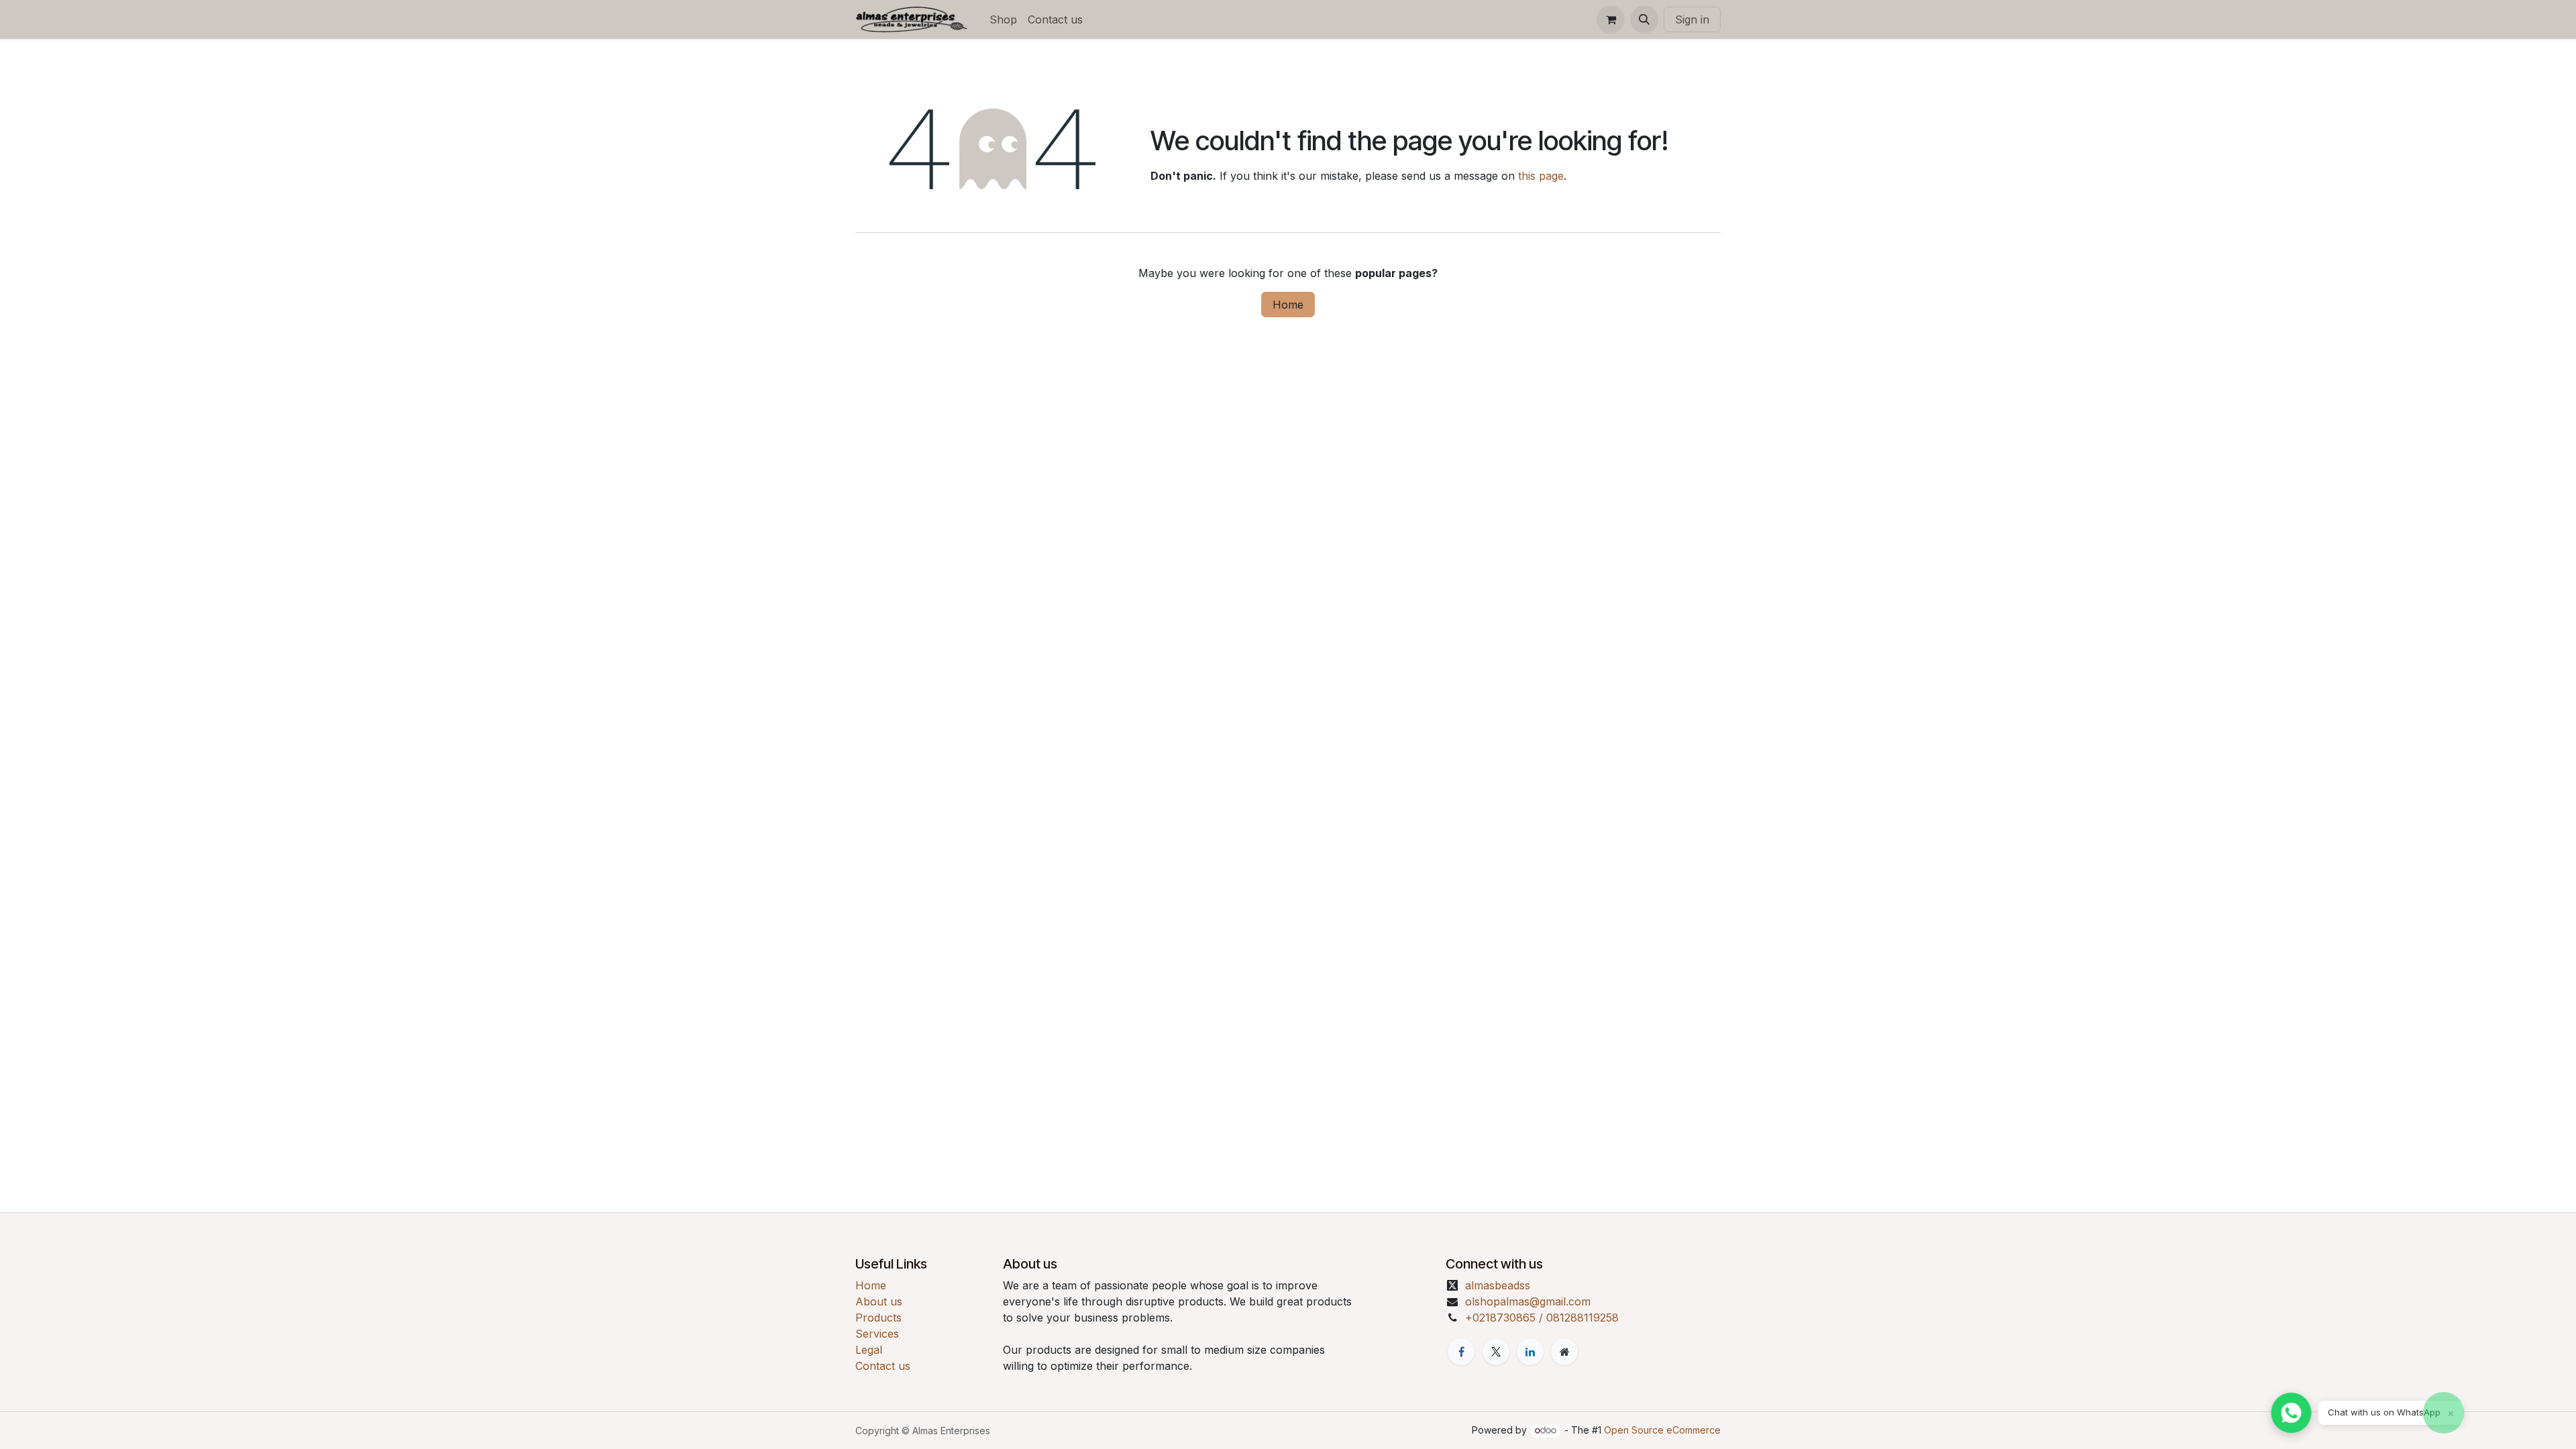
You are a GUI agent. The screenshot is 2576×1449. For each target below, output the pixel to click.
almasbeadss (1498, 1285)
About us (879, 1301)
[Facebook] (1461, 1352)
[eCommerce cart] (1611, 19)
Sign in (1692, 19)
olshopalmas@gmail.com (1528, 1301)
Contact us (883, 1366)
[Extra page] (1564, 1352)
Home (1288, 305)
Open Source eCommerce (1662, 1430)
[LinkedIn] (1530, 1352)
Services (877, 1334)
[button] (1644, 19)
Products (878, 1318)
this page (1541, 176)
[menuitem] (1003, 19)
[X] (1496, 1352)
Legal (869, 1350)
